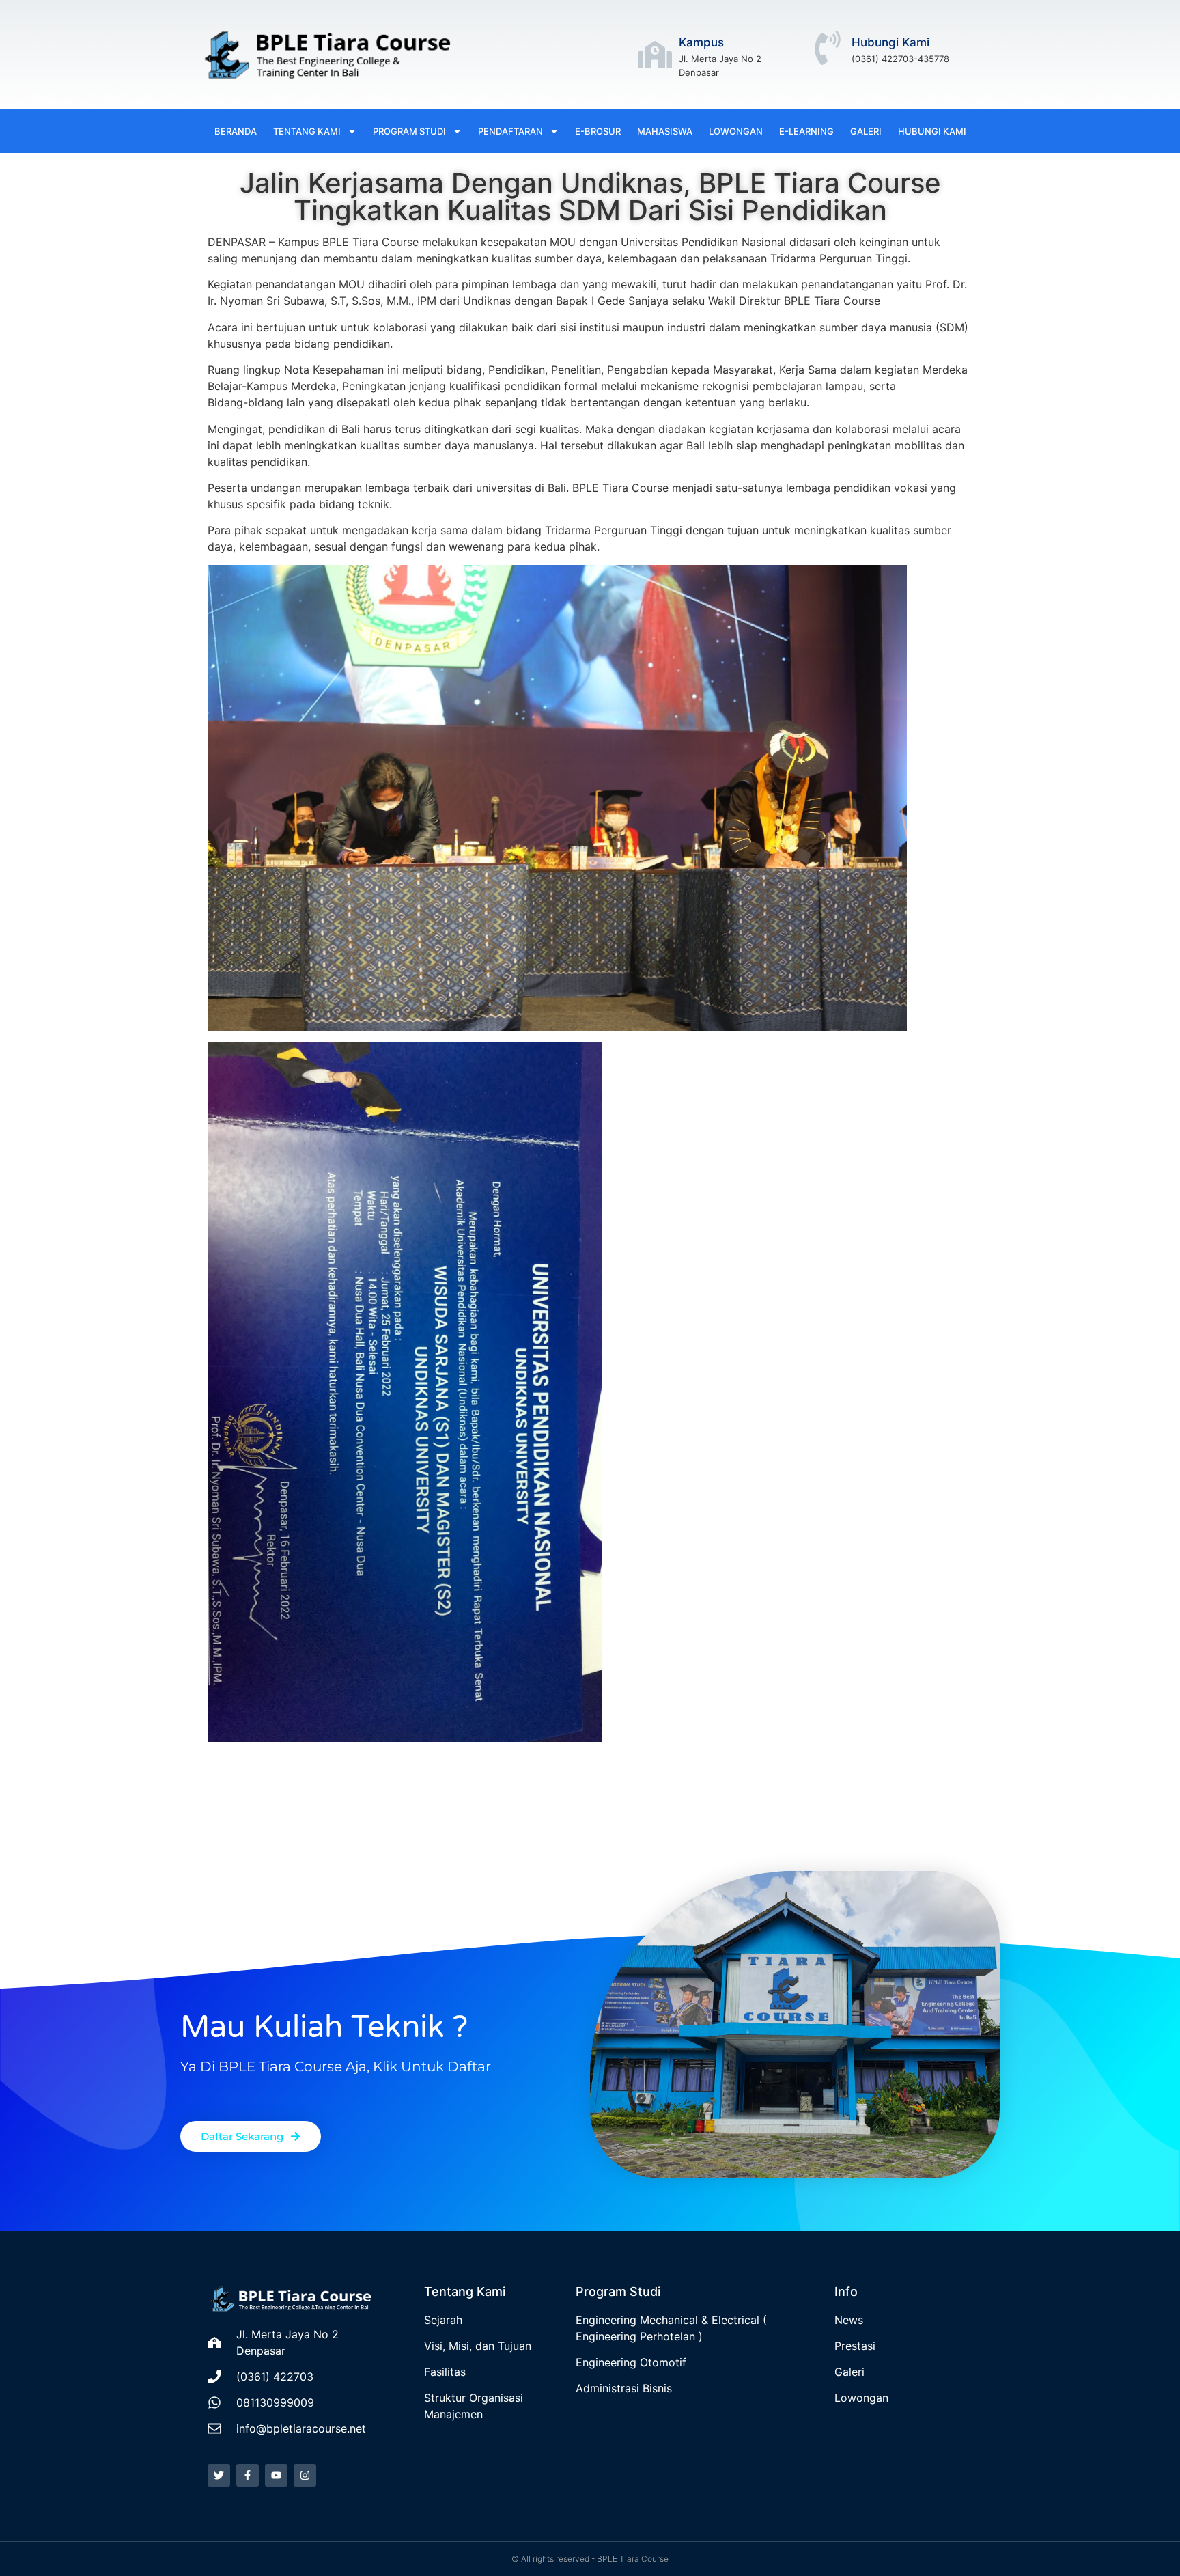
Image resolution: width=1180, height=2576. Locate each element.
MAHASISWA (665, 131)
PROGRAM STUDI (409, 131)
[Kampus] (655, 55)
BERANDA (236, 131)
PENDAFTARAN (510, 131)
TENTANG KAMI (307, 131)
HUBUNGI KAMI (932, 131)
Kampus (701, 42)
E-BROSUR (598, 131)
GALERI (866, 131)
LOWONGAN (736, 131)
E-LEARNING (806, 131)
